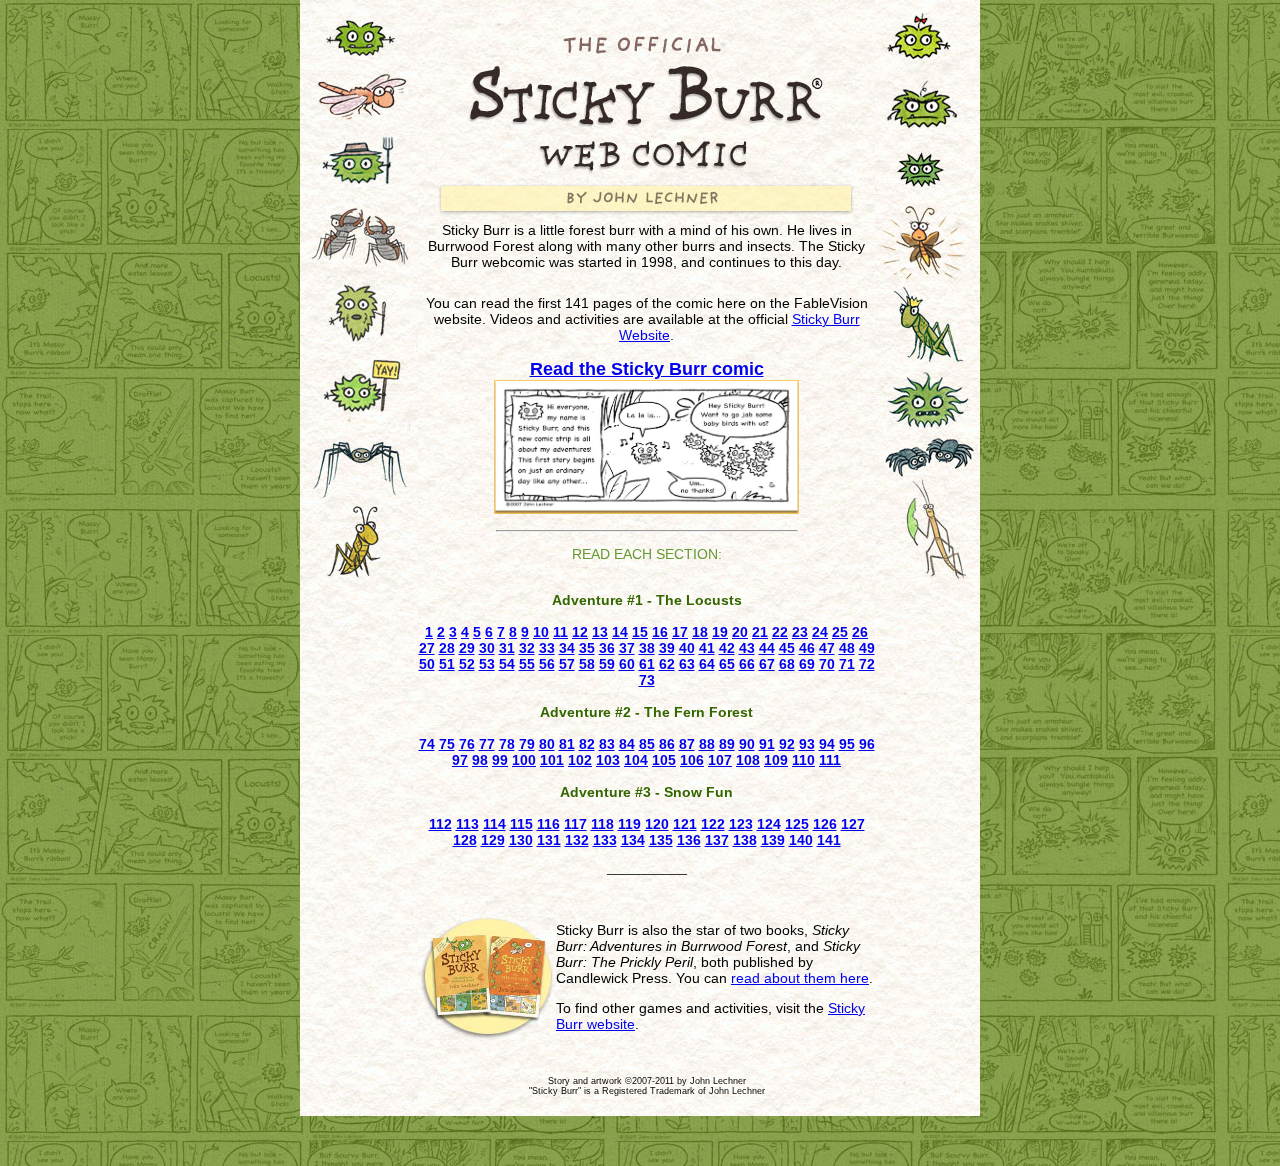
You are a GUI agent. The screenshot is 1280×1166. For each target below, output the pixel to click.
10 (541, 632)
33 (547, 648)
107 (720, 760)
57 (567, 664)
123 (741, 824)
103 (608, 760)
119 (629, 824)
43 (747, 648)
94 (827, 744)
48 (847, 648)
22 (780, 632)
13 (600, 632)
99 (500, 760)
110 (803, 760)
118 (602, 824)
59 (607, 664)
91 (767, 744)
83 (607, 744)
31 (507, 648)
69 (807, 664)
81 (567, 744)
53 (487, 664)
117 (575, 824)
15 (640, 632)
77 (487, 744)
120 (657, 824)
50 (427, 664)
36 (607, 648)
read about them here (800, 978)
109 (776, 760)
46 (807, 648)
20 (740, 632)
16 (660, 632)
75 (447, 744)
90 (747, 744)
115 (521, 824)
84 (627, 744)
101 (552, 760)
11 (560, 632)
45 (787, 648)
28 (447, 648)
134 (633, 840)
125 (797, 824)
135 (661, 840)
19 (720, 632)
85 (647, 744)
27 (427, 648)
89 (727, 744)
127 (853, 824)
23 (800, 632)
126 (825, 824)
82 (587, 744)
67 (767, 664)
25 (840, 632)
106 (692, 760)
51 (447, 664)
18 (700, 632)
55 (527, 664)
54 (507, 664)
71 (847, 664)
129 (493, 840)
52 (467, 664)
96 (867, 744)
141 (829, 840)
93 (807, 744)
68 (787, 664)
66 (747, 664)
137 (717, 840)
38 (647, 648)
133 (605, 840)
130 (521, 840)
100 (524, 760)
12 (580, 632)
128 (465, 840)
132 (577, 840)
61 (647, 664)
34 (567, 648)
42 (727, 648)
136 (689, 840)
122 (713, 824)
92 (787, 744)
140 (801, 840)
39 (667, 648)
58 (587, 664)
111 (830, 760)
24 (820, 632)
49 (867, 648)
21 (760, 632)
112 (440, 824)
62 (667, 664)
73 (647, 680)
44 (767, 648)
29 (467, 648)
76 (467, 744)
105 (664, 760)
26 (860, 632)
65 (727, 664)
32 (527, 648)
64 (707, 664)
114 (494, 824)
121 (685, 824)
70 (827, 664)
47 (827, 648)
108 (748, 760)
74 (427, 744)
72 (867, 664)
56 (547, 664)
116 (548, 824)
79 (527, 744)
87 (687, 744)
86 (667, 744)
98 (480, 760)
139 (773, 840)
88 (707, 744)
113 (467, 824)
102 (580, 760)
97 (460, 760)
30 (487, 648)
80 (547, 744)
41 (707, 648)
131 (549, 840)
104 (636, 760)
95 (847, 744)
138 (745, 840)
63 (687, 664)
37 (627, 648)
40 (687, 648)
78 (507, 744)
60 (627, 664)
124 (769, 824)
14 (620, 632)
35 (587, 648)
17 (680, 632)
